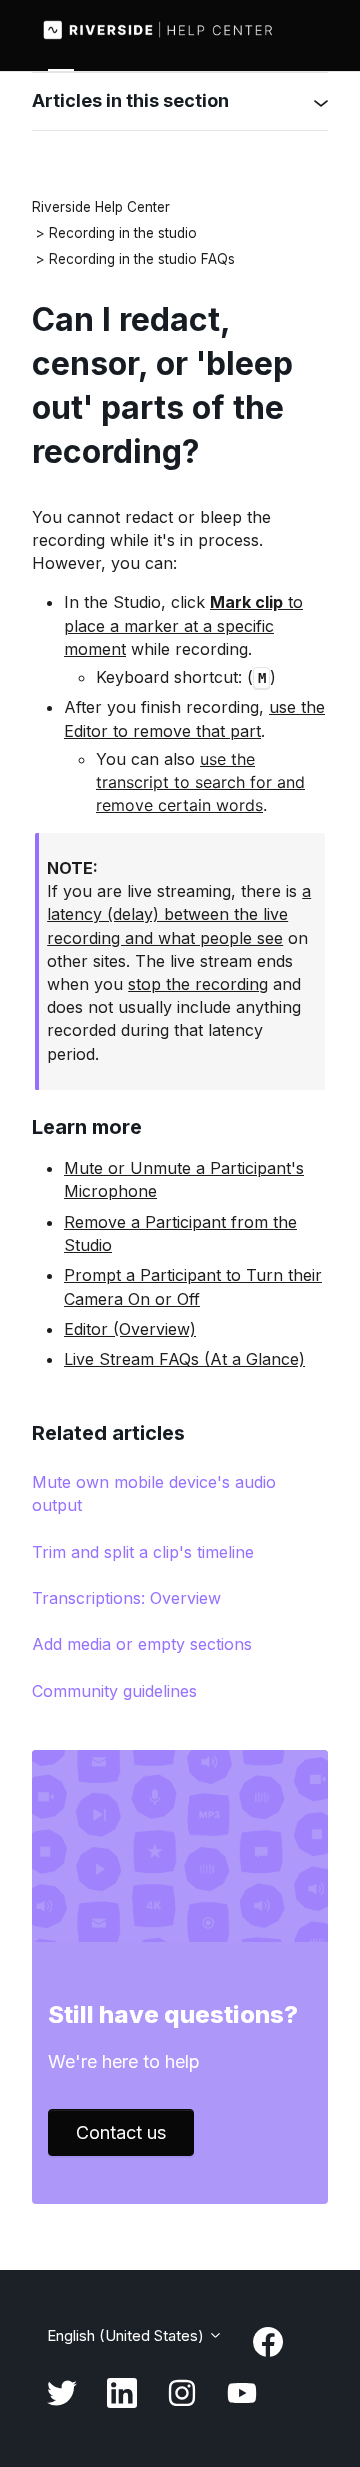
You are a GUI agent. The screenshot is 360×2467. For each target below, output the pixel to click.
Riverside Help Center (101, 207)
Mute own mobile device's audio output (154, 1493)
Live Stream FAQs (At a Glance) (184, 1359)
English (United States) (127, 2335)
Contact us (121, 2132)
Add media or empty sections (142, 1644)
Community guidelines (114, 1691)
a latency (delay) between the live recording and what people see (179, 914)
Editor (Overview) (130, 1329)
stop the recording (198, 984)
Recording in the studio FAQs (142, 259)
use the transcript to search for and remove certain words (200, 782)
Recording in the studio (123, 233)
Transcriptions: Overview (126, 1598)
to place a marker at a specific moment (183, 625)
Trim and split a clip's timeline (143, 1552)
